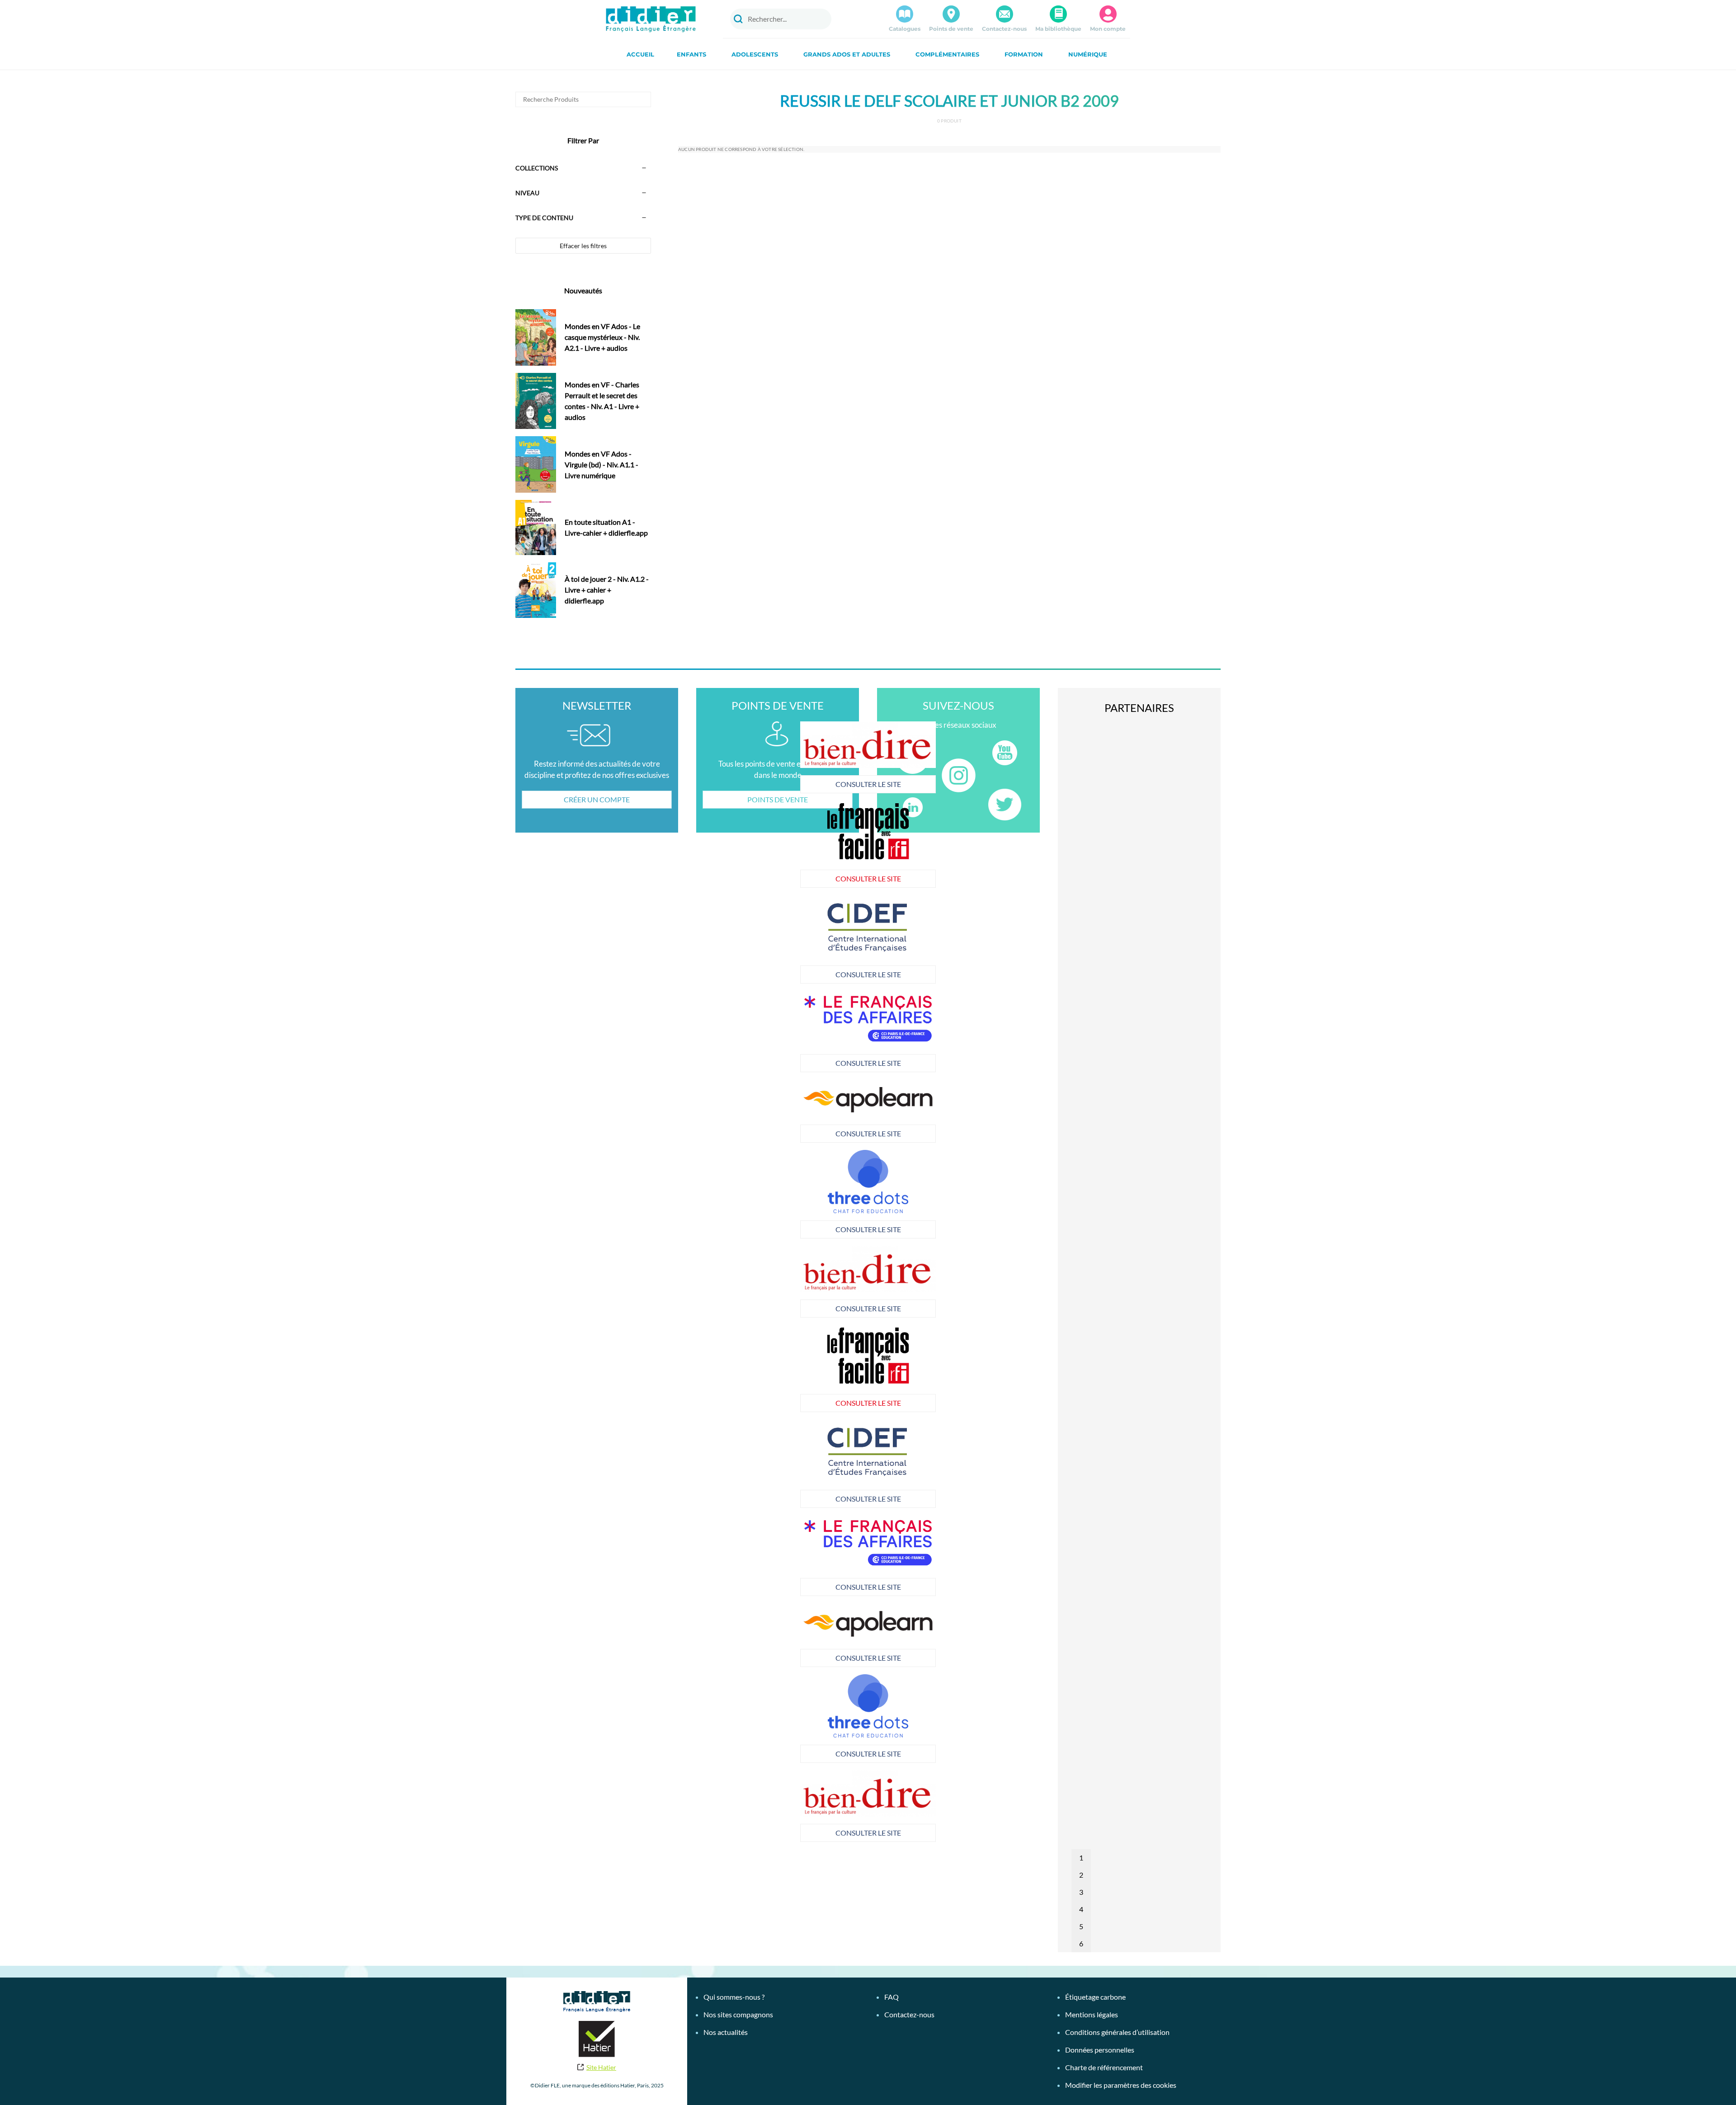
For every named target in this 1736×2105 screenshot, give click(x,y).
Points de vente (951, 29)
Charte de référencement (1104, 2067)
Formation (1024, 54)
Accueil (640, 54)
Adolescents (755, 54)
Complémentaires (947, 54)
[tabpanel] (732, 1031)
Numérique (1088, 54)
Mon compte (1108, 29)
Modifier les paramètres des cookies (1121, 2085)
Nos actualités (726, 2032)
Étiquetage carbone (1095, 1997)
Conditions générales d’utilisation (1117, 2032)
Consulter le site (733, 784)
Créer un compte (597, 799)
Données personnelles (1100, 2050)
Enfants (691, 54)
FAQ (892, 1997)
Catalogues (905, 29)
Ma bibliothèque (1058, 29)
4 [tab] (1081, 1909)
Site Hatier (601, 2067)
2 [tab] (1081, 1875)
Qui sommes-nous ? (734, 1997)
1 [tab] (1081, 1858)
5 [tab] (1081, 1926)
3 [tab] (1081, 1892)
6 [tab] (1081, 1943)
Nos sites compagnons (738, 2014)
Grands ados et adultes (847, 54)
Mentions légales (1092, 2014)
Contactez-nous (1004, 29)
